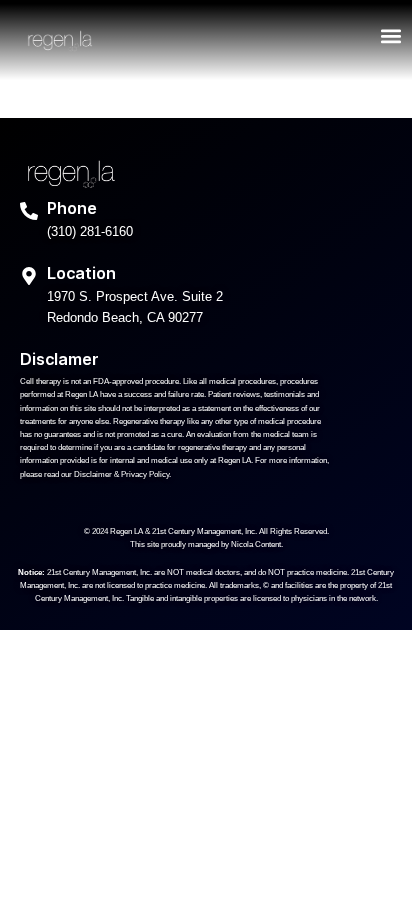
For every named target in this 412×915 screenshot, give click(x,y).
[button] (390, 36)
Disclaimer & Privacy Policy (121, 474)
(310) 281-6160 (90, 231)
